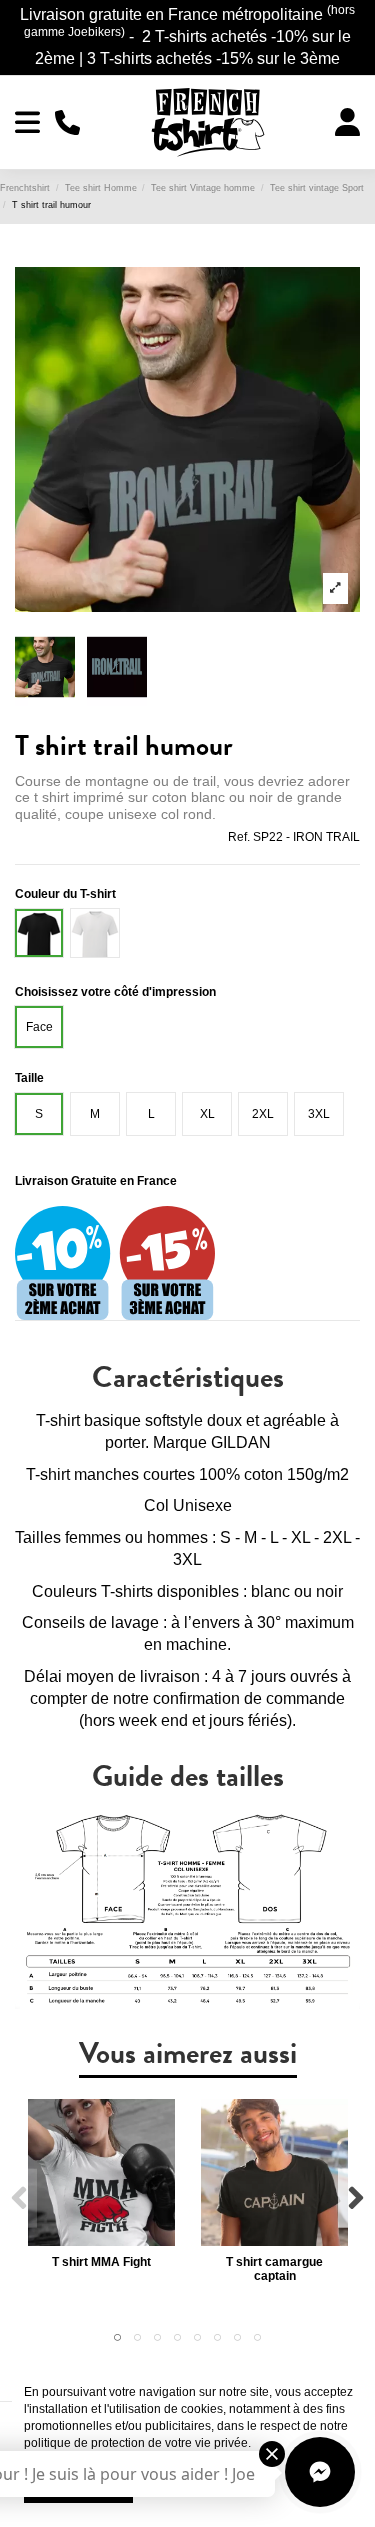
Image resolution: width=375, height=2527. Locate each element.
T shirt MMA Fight (101, 2262)
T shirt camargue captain (274, 2269)
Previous (19, 2198)
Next (355, 2198)
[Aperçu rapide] (102, 2240)
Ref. (239, 837)
